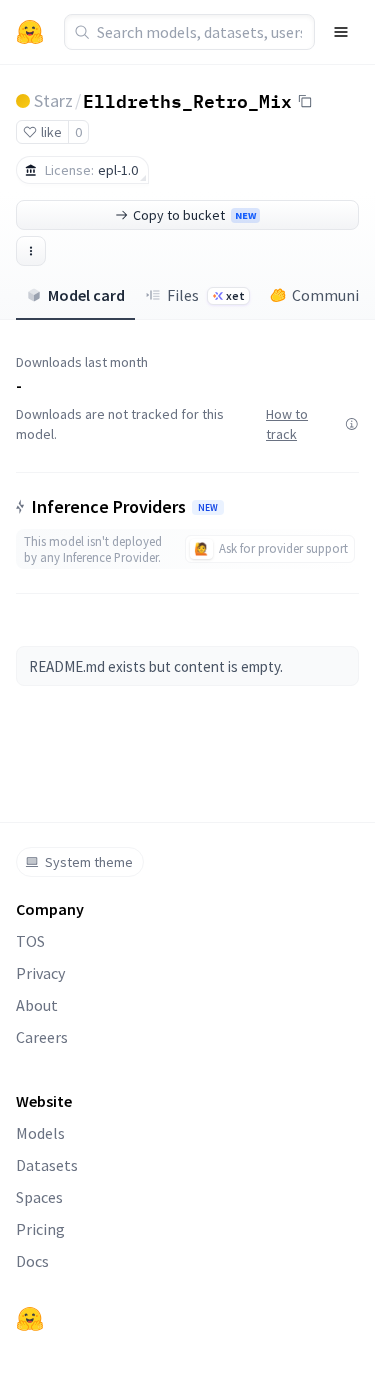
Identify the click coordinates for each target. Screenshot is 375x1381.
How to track (287, 424)
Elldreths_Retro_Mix (187, 100)
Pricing (40, 1229)
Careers (42, 1037)
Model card (86, 295)
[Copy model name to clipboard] (305, 101)
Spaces (39, 1197)
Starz (53, 100)
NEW (208, 508)
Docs (32, 1261)
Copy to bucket (194, 215)
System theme (89, 862)
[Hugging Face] (30, 1319)
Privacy (40, 973)
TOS (30, 941)
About (37, 1005)
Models (40, 1133)
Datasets (47, 1165)
